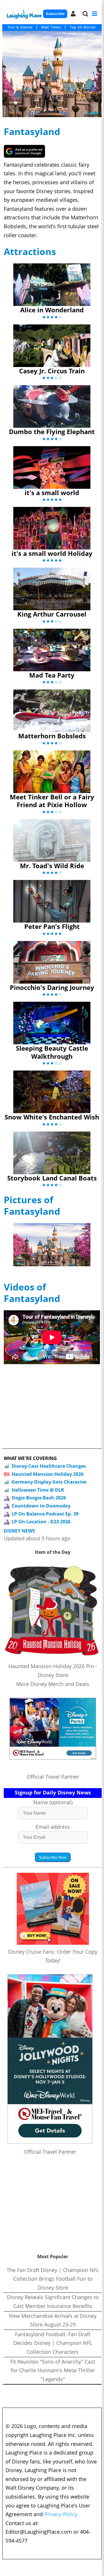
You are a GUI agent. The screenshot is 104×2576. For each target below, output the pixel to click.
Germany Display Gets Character (49, 1482)
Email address (53, 1827)
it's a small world (52, 493)
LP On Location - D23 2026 (41, 1522)
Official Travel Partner (53, 1777)
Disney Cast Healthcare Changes (49, 1466)
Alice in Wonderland (52, 310)
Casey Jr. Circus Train (52, 371)
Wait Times (51, 27)
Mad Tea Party (52, 675)
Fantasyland (32, 131)
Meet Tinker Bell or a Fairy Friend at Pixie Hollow (52, 801)
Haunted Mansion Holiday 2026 (48, 1474)
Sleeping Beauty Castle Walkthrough (52, 1052)
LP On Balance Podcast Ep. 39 (45, 1514)
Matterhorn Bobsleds (52, 736)
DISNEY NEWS (19, 1531)
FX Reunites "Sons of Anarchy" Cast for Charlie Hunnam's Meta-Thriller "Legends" (53, 2370)
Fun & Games (21, 27)
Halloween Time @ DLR (38, 1490)
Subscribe (55, 14)
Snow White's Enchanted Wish (52, 1117)
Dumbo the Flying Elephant (52, 431)
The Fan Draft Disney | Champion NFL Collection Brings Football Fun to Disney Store (53, 2279)
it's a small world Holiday (52, 553)
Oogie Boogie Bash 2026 (39, 1498)
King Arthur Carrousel (52, 614)
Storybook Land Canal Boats (52, 1178)
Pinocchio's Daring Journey (52, 987)
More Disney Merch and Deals (53, 1684)
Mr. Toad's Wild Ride (52, 866)
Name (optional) (53, 1802)
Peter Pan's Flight (52, 926)
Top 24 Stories (82, 27)
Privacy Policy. (62, 2514)
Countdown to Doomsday (41, 1506)
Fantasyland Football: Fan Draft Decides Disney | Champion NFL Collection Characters (53, 2343)
